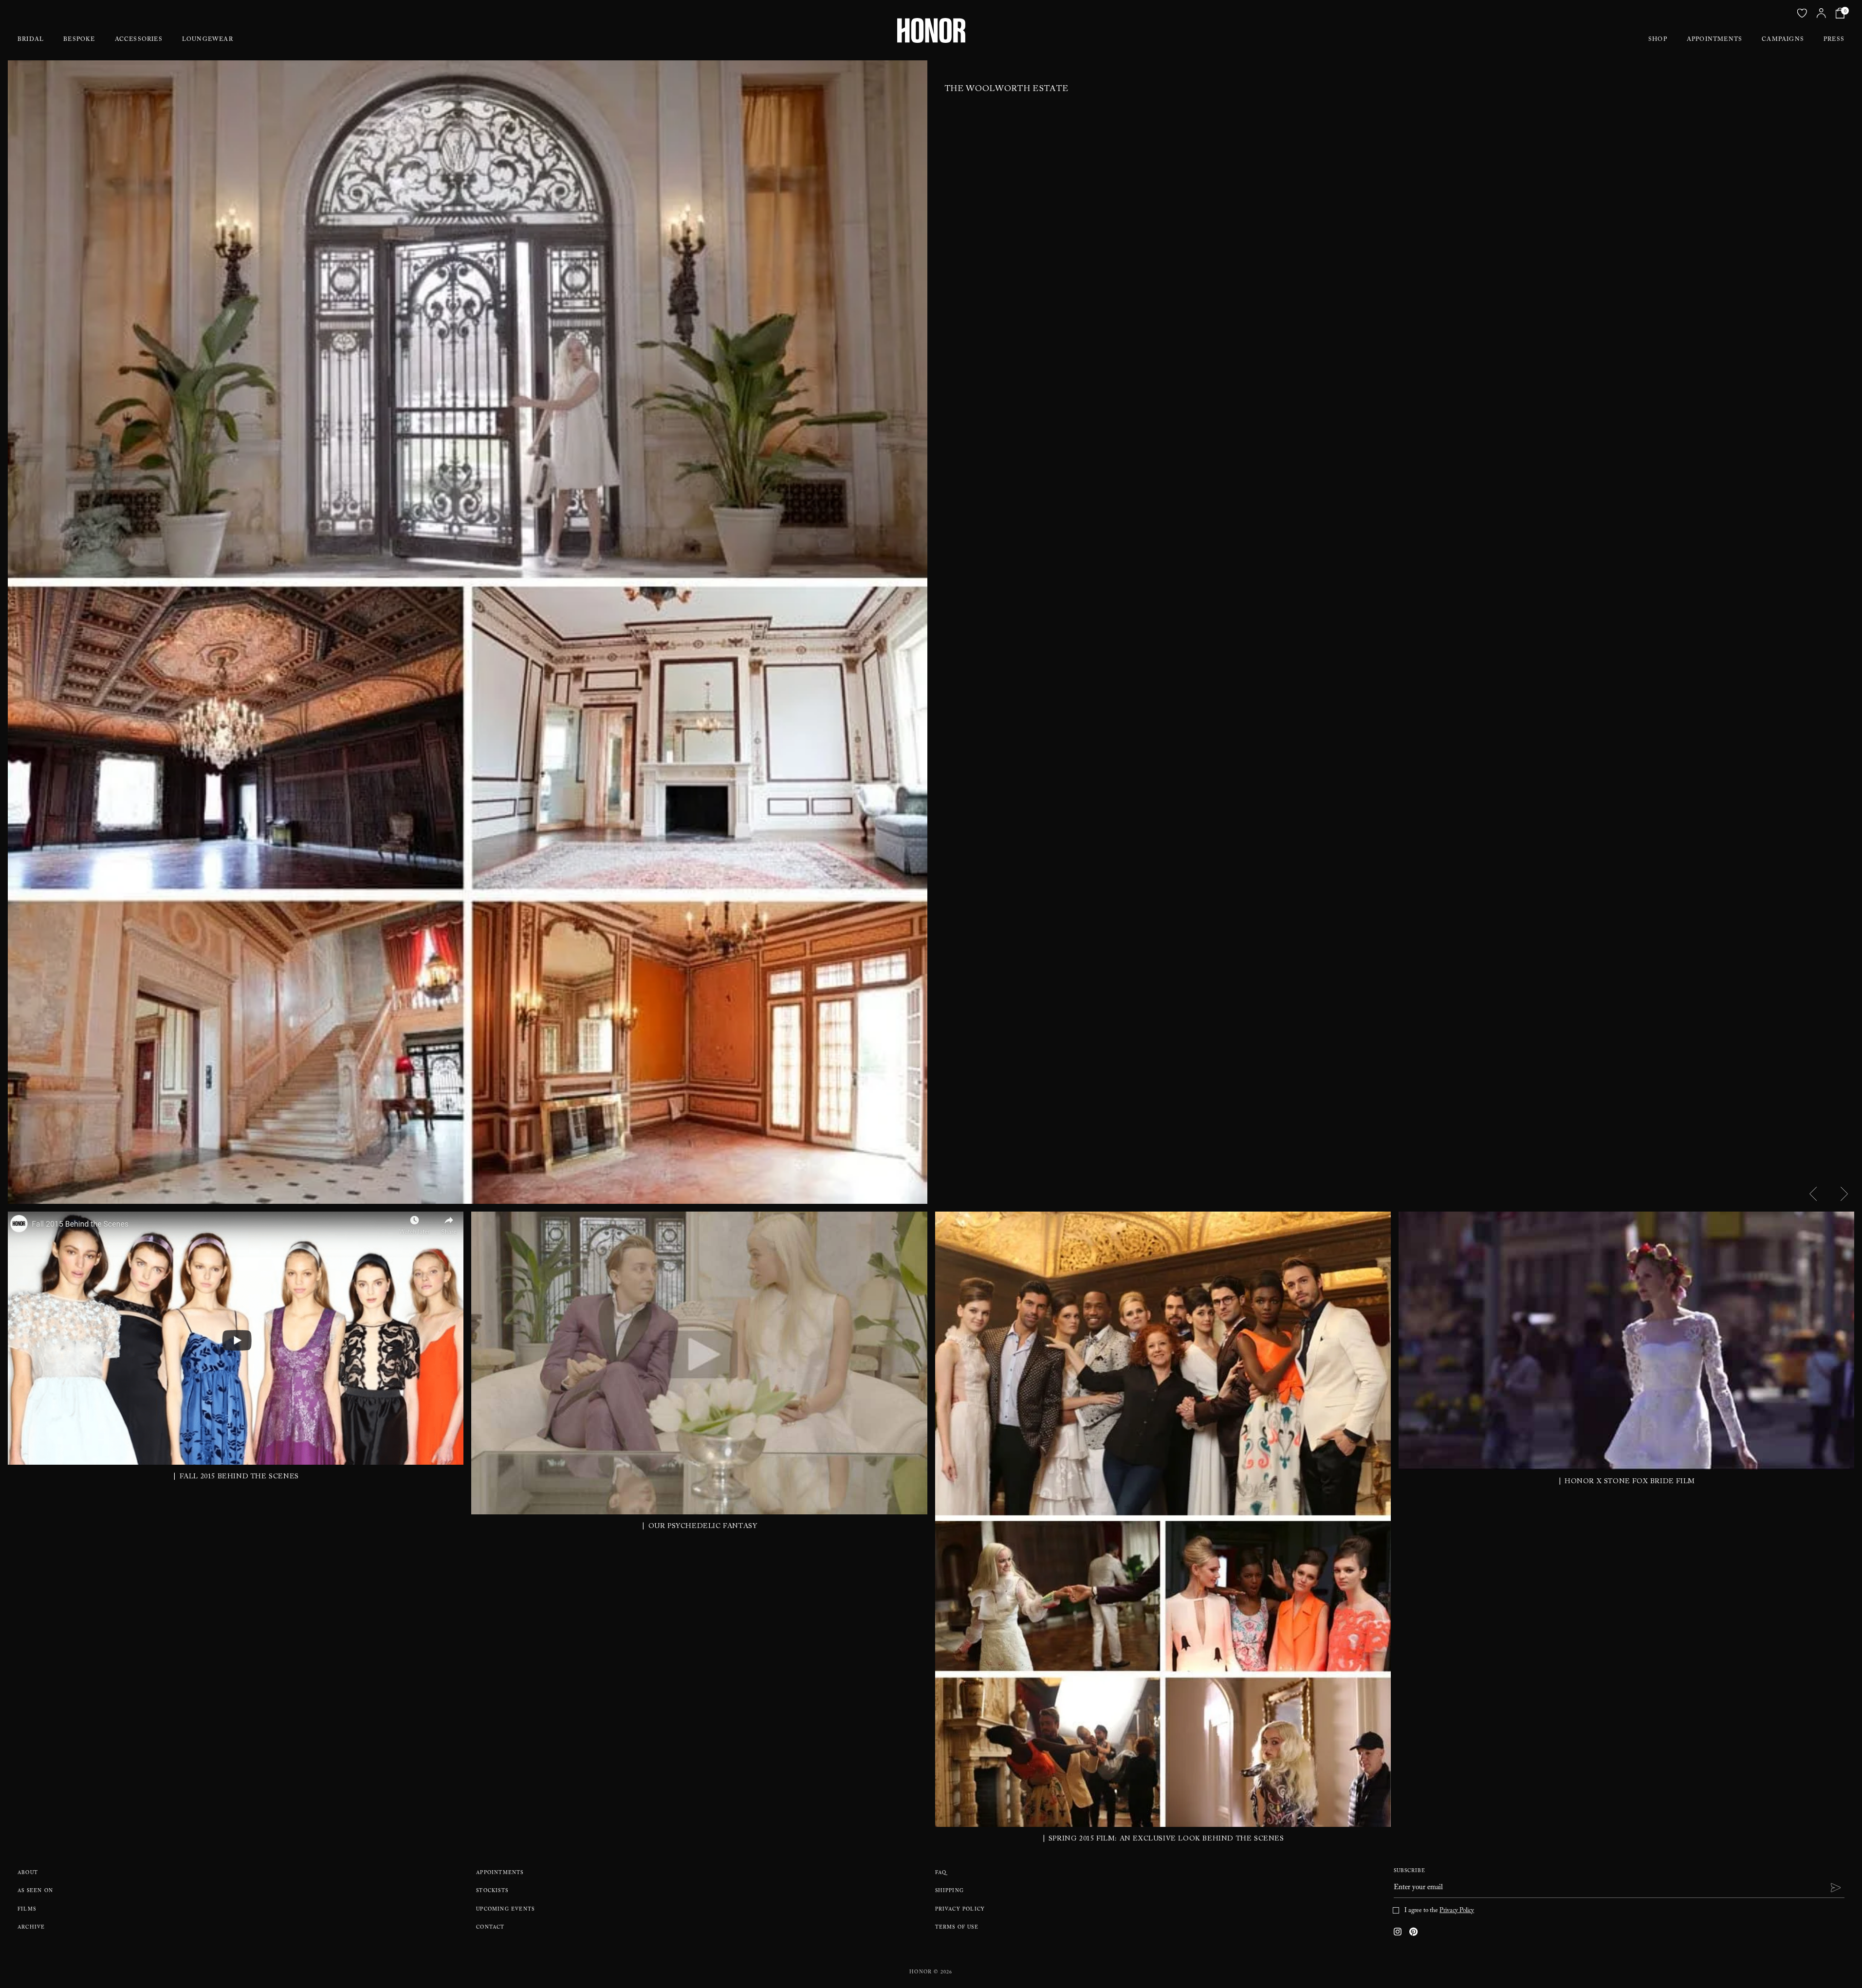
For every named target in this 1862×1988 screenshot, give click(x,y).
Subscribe (1410, 1871)
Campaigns (1783, 40)
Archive (31, 1928)
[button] (1813, 1194)
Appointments (1715, 40)
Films (27, 1910)
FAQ (941, 1873)
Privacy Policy (960, 1910)
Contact (490, 1928)
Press (1834, 40)
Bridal (31, 40)
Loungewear (208, 40)
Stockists (492, 1891)
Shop (1658, 40)
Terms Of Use (957, 1928)
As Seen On (35, 1891)
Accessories (139, 40)
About (28, 1873)
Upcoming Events (505, 1910)
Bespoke (79, 40)
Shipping (950, 1891)
